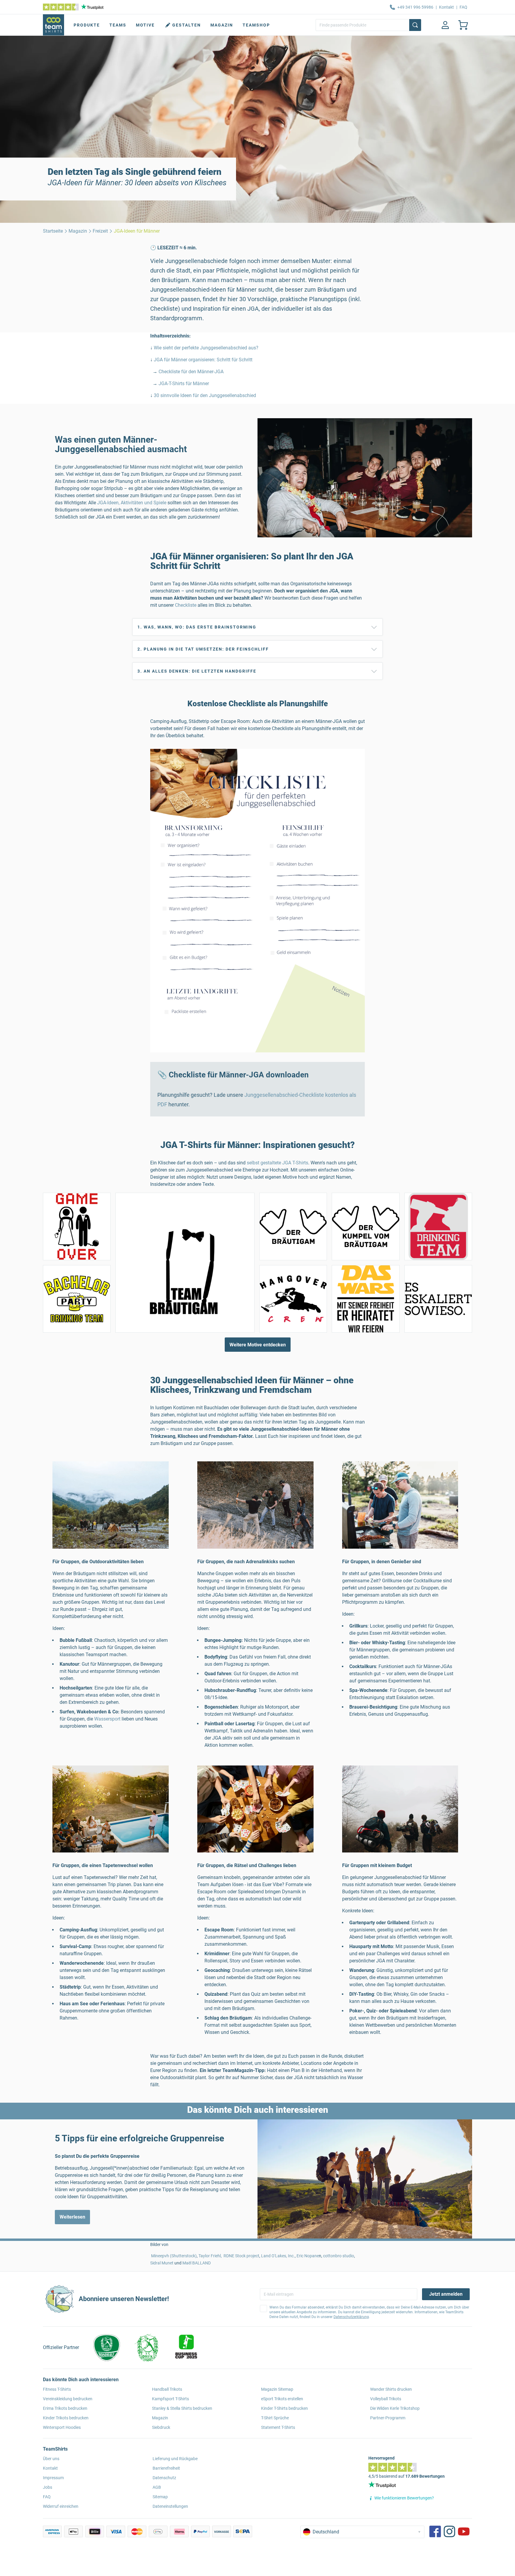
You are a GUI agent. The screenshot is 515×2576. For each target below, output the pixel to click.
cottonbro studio (339, 2256)
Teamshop (256, 25)
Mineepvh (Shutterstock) (174, 2256)
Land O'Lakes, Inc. (278, 2256)
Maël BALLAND (197, 2263)
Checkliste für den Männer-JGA (191, 372)
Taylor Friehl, (211, 2256)
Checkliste (186, 605)
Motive (145, 25)
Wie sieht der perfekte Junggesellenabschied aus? (206, 348)
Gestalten (187, 25)
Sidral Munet (162, 2263)
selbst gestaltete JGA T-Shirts (277, 1163)
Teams (118, 25)
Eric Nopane (308, 2256)
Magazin (222, 25)
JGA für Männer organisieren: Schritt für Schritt (203, 360)
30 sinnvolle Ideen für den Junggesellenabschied (204, 395)
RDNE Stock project (241, 2256)
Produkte (87, 25)
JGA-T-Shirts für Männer (184, 384)
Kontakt (446, 7)
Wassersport (107, 1719)
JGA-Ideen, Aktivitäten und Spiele (132, 503)
